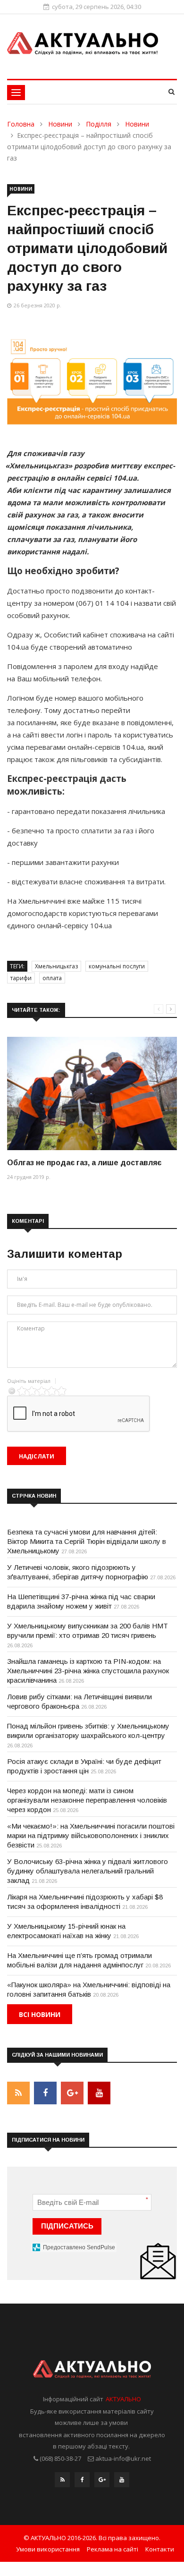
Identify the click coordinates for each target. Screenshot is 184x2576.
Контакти (160, 2549)
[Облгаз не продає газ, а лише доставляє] (92, 1093)
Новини (60, 124)
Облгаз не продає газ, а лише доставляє (84, 1163)
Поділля (99, 124)
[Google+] (102, 2482)
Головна (21, 124)
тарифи (21, 978)
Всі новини (40, 2014)
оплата (52, 978)
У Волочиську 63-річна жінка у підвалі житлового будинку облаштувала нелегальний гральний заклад (88, 1871)
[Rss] (62, 2482)
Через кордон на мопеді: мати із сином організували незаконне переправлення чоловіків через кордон (87, 1800)
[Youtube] (122, 2482)
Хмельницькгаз (56, 966)
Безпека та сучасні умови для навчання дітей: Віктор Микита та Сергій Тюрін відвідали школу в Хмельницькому (87, 1541)
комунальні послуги (117, 966)
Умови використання (48, 2549)
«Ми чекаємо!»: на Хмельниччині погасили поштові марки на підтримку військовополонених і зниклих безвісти (91, 1835)
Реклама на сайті (113, 2549)
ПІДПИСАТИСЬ (67, 2226)
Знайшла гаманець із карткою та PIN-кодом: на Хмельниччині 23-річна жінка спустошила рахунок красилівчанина (88, 1671)
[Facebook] (82, 2482)
